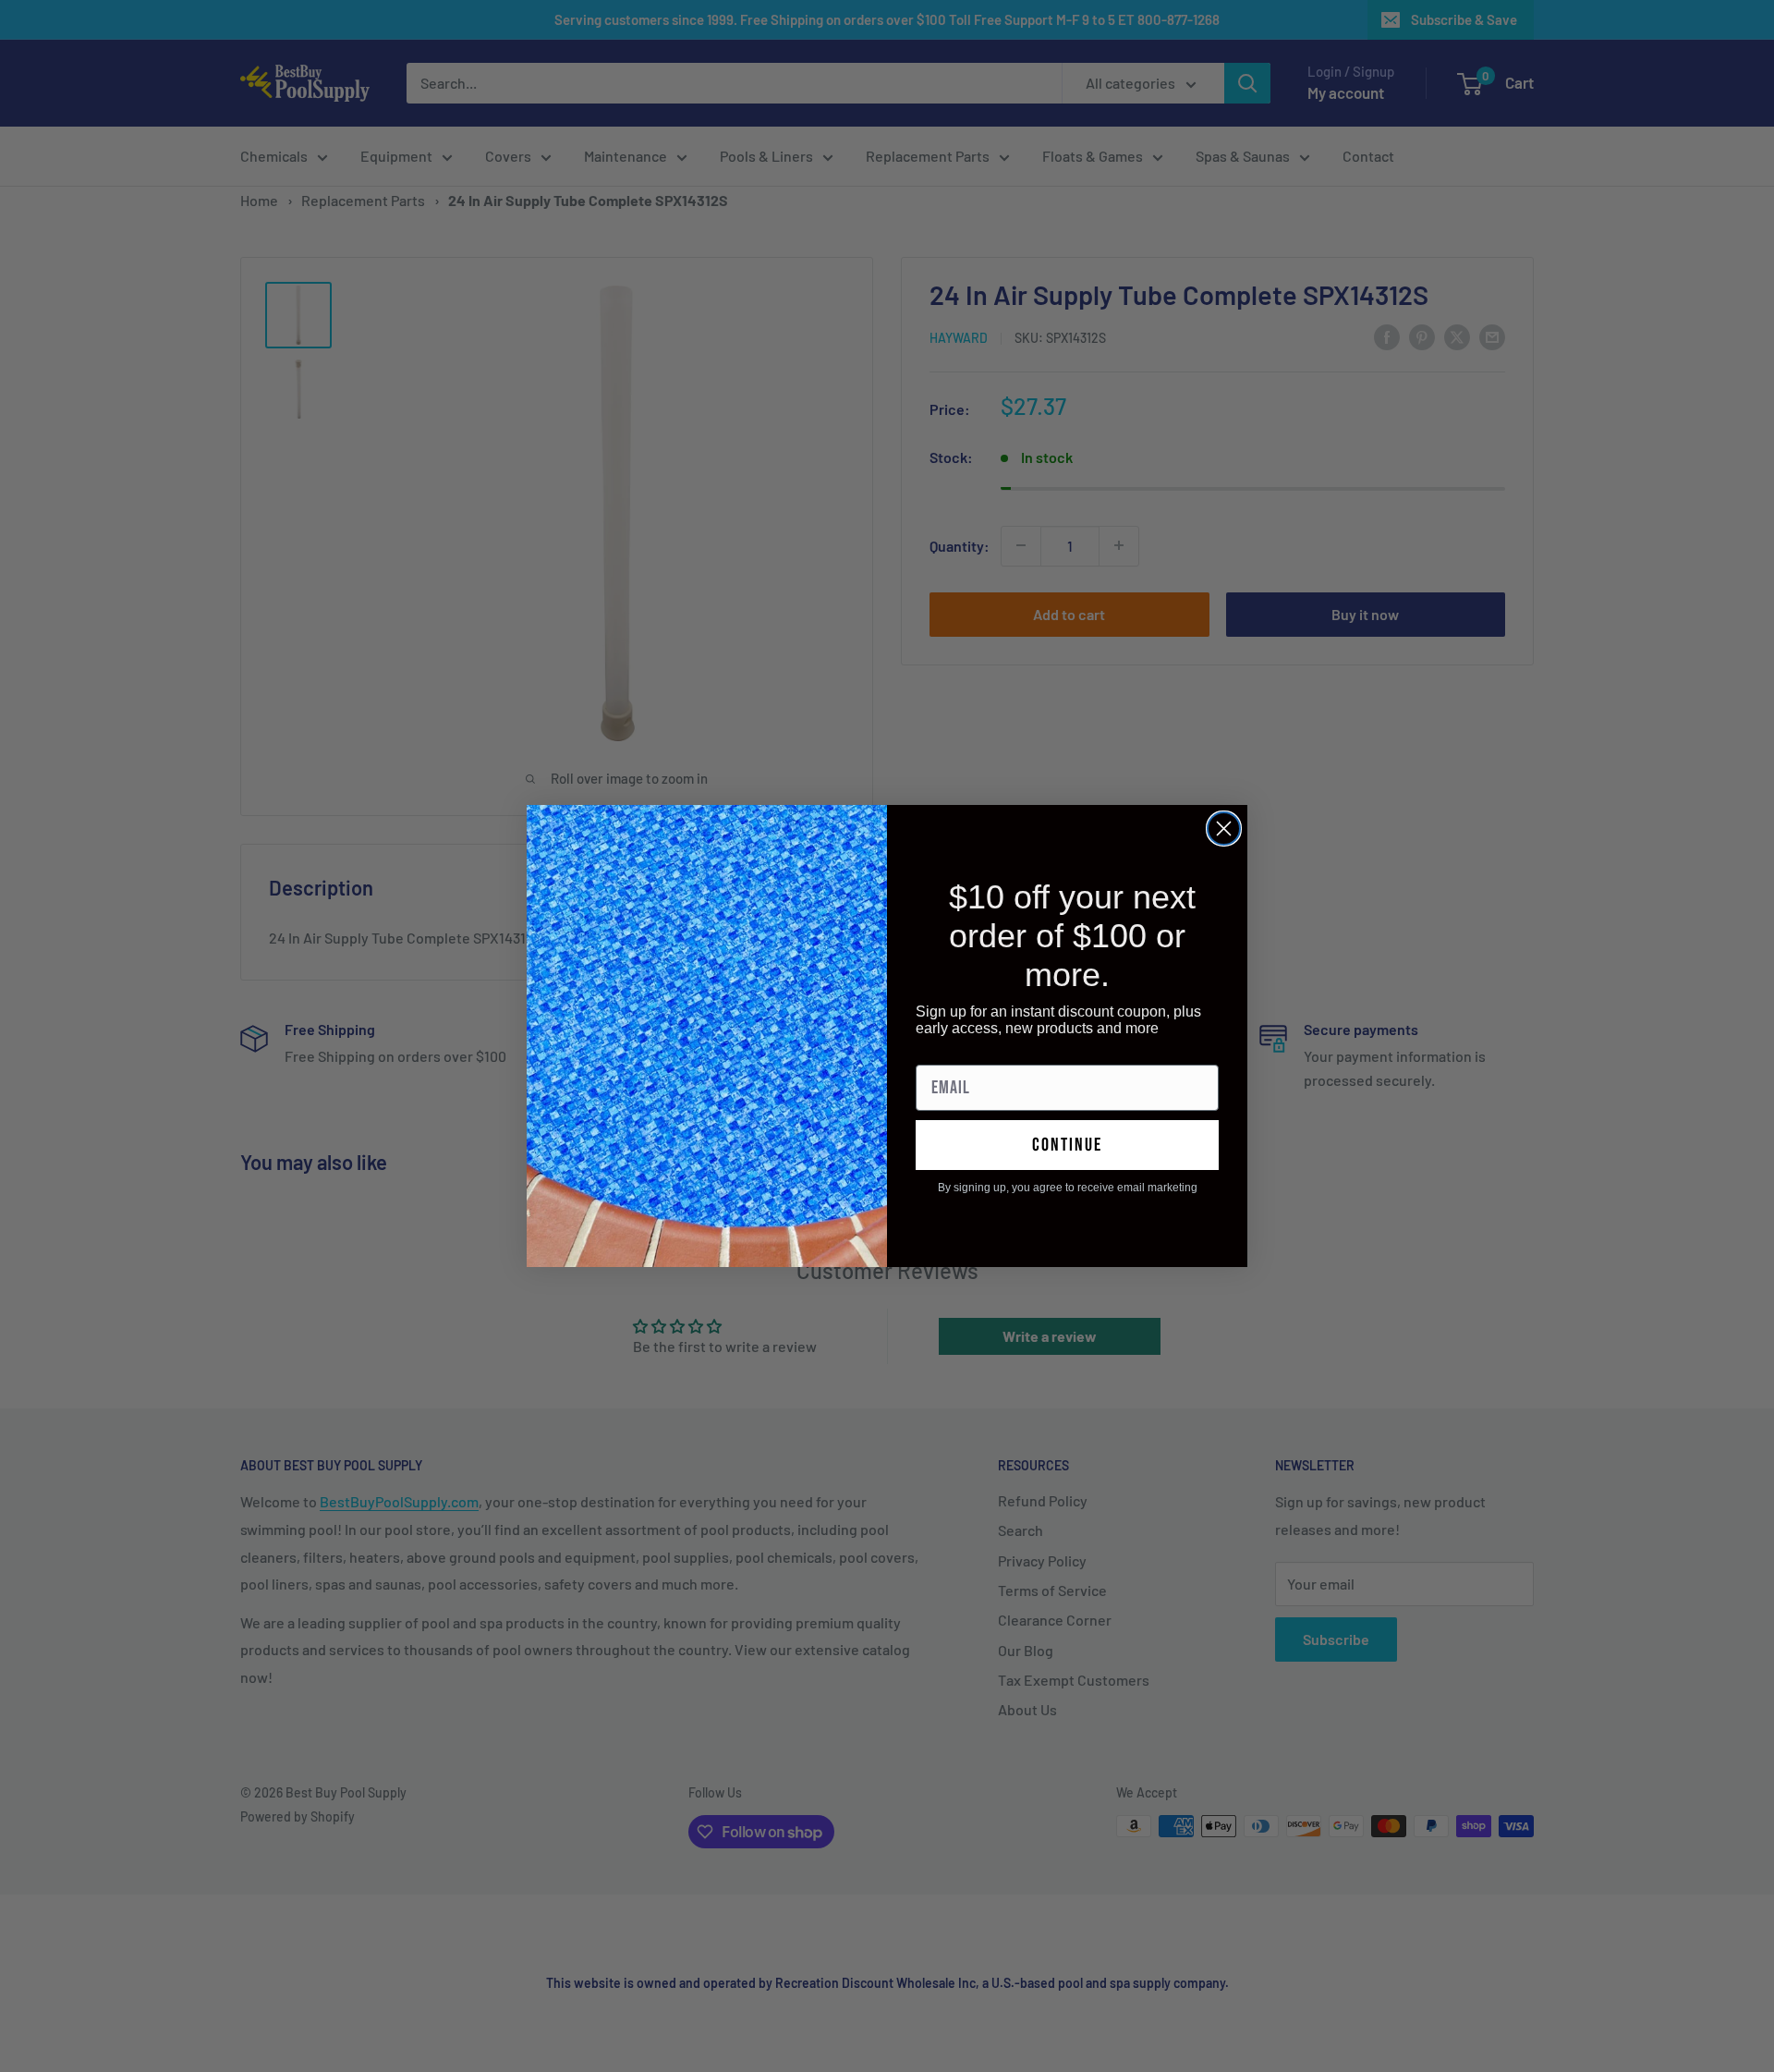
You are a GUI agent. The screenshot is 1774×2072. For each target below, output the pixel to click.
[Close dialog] (1224, 829)
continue (1067, 1145)
